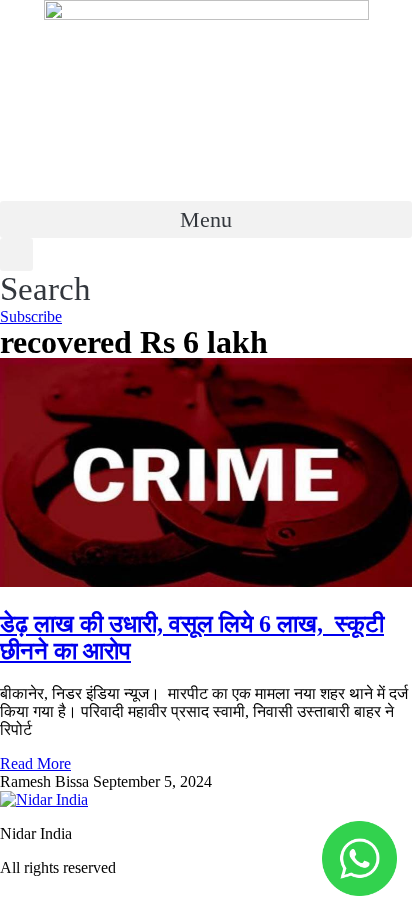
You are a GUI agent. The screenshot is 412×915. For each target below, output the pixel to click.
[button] (206, 219)
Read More (35, 763)
